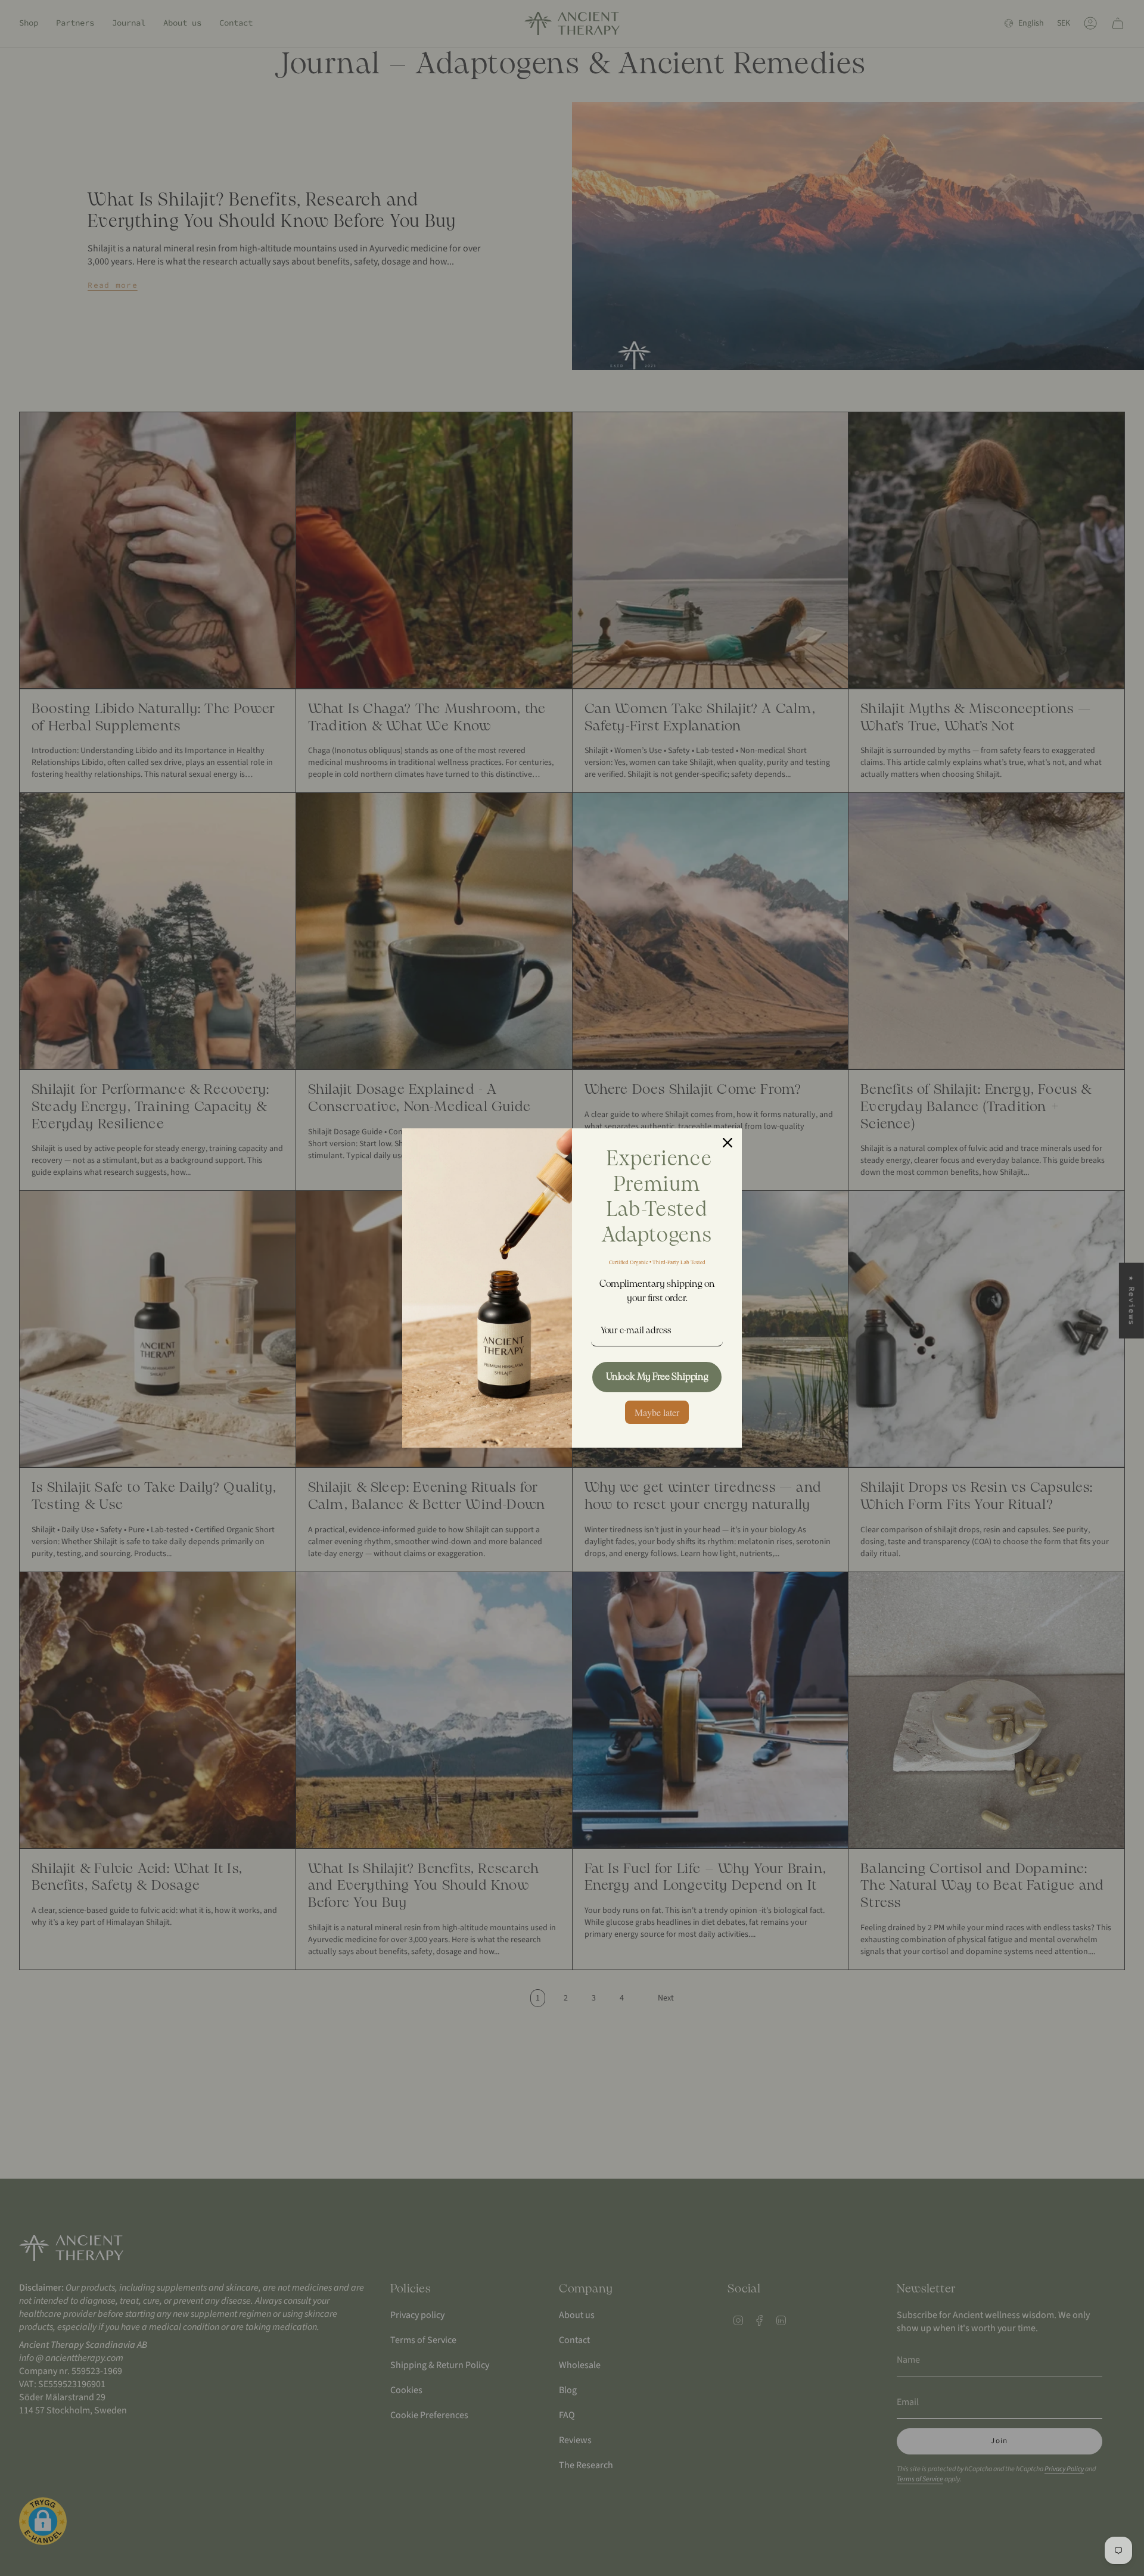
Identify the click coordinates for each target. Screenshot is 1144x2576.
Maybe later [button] (657, 1412)
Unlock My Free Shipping (657, 1377)
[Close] (728, 1143)
